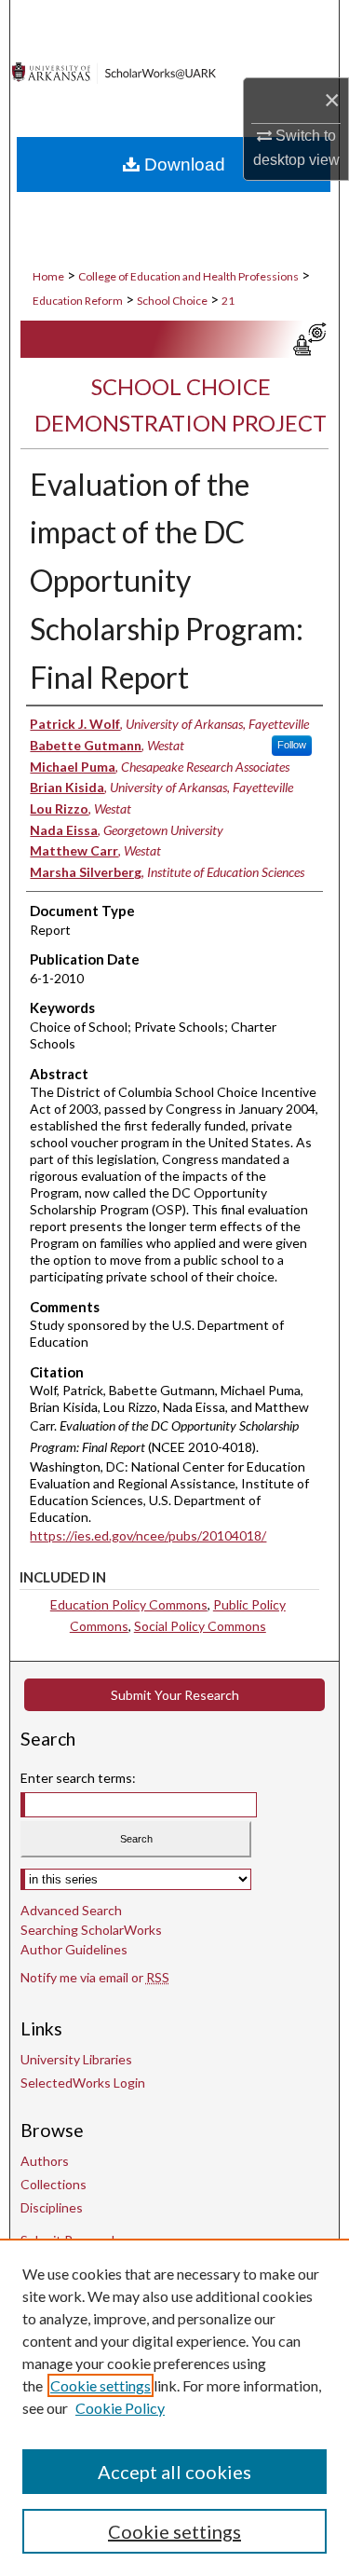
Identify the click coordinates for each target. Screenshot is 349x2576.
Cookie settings (101, 2385)
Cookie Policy (120, 2408)
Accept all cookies (174, 2472)
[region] (174, 2407)
